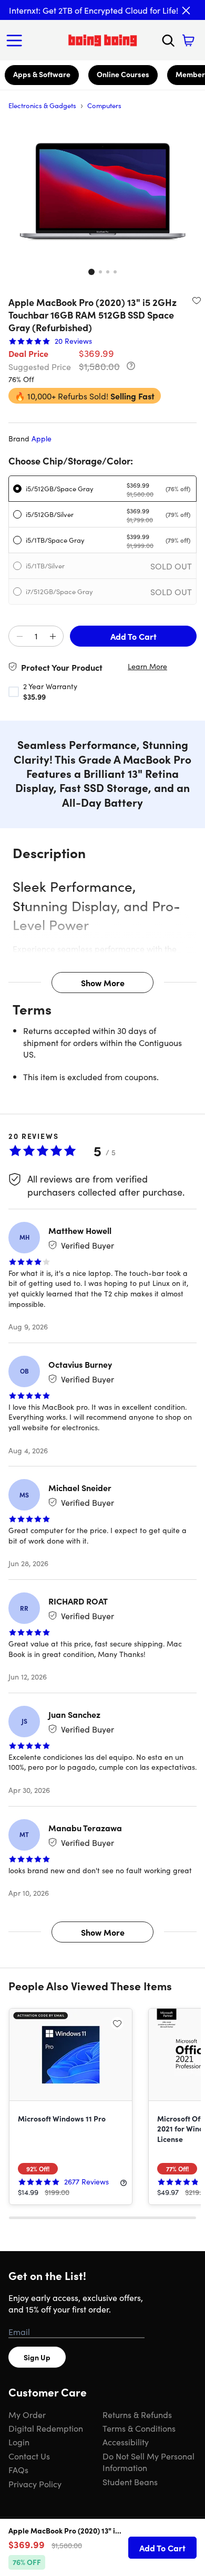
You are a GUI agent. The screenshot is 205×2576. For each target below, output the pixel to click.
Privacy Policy (35, 2484)
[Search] (168, 40)
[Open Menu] (17, 40)
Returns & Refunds (137, 2414)
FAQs (18, 2469)
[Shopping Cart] (188, 40)
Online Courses (123, 74)
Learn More (147, 666)
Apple (42, 438)
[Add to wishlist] (197, 300)
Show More (103, 983)
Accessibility (126, 2442)
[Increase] (53, 637)
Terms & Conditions (139, 2428)
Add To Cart (134, 636)
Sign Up (37, 2357)
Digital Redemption (46, 2428)
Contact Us (29, 2456)
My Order (27, 2414)
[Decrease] (19, 637)
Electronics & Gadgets (42, 105)
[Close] (186, 10)
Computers (104, 105)
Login (19, 2442)
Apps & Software (42, 74)
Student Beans (130, 2482)
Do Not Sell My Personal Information (148, 2462)
